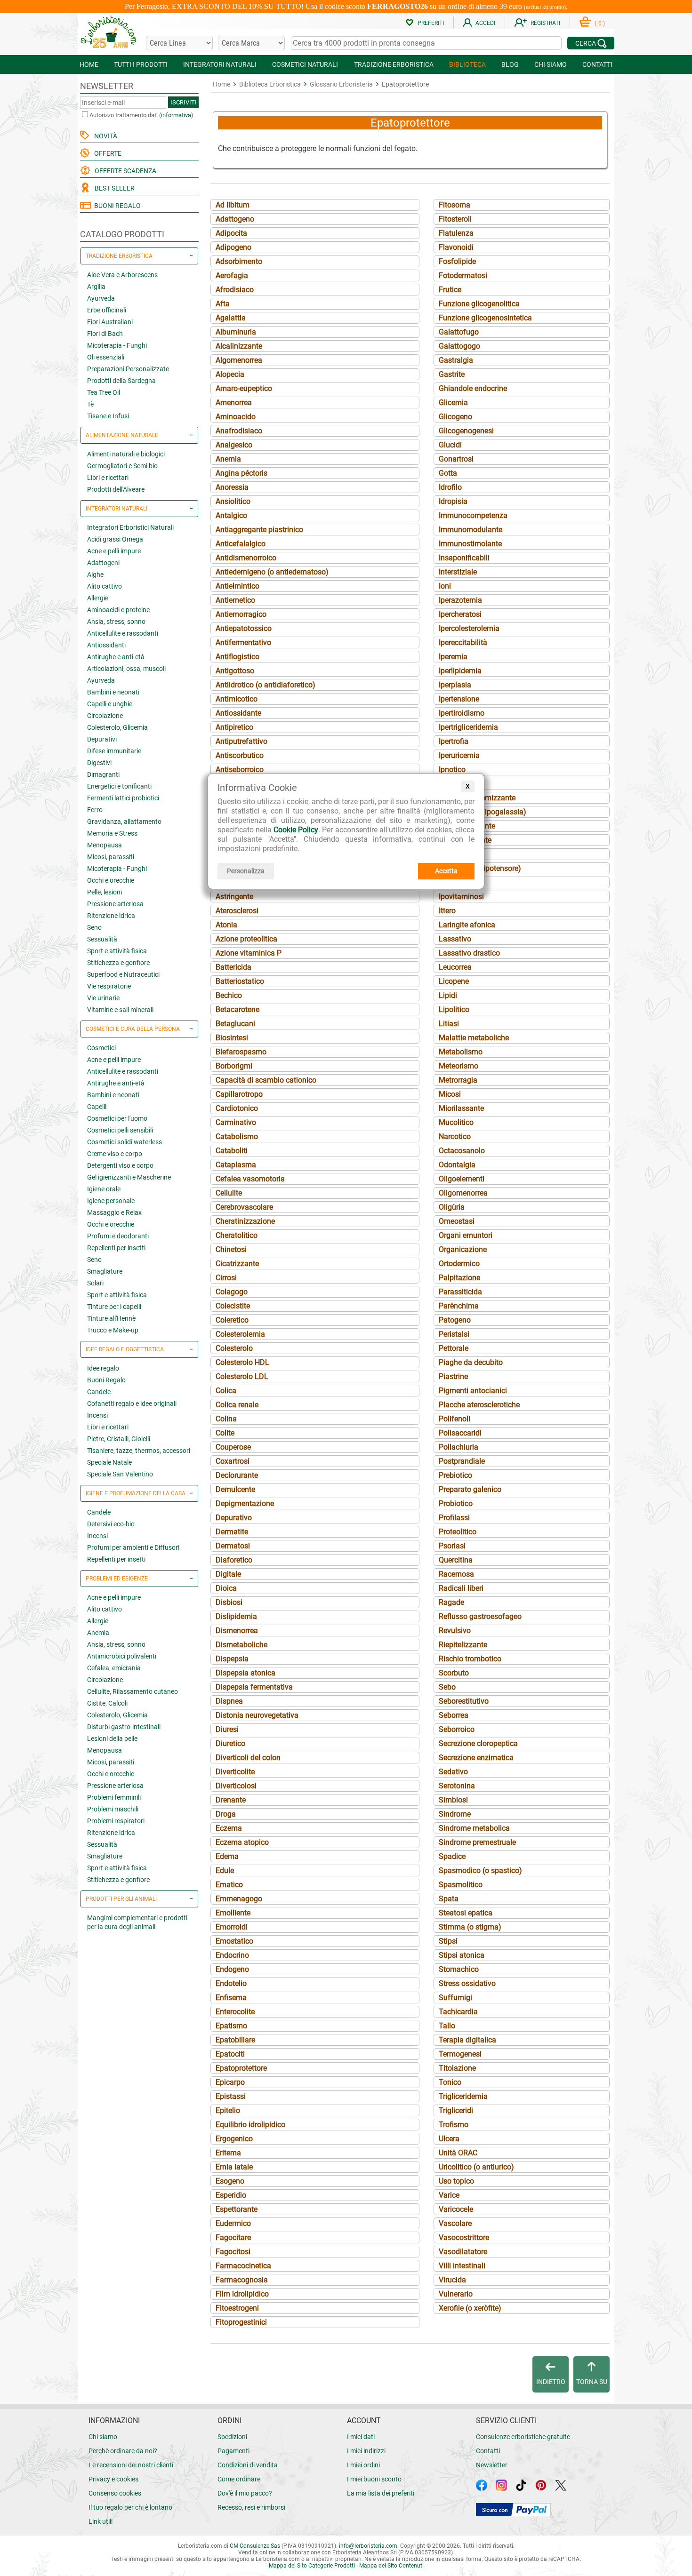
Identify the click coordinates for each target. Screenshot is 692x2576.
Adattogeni (103, 563)
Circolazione (105, 716)
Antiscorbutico (240, 755)
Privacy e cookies (113, 2479)
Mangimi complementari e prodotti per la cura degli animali (137, 1922)
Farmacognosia (242, 2280)
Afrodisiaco (235, 290)
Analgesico (234, 445)
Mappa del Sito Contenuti (391, 2566)
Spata (449, 1899)
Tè (90, 404)
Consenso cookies (115, 2493)
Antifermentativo (243, 642)
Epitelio (228, 2110)
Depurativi (102, 739)
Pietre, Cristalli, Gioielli (119, 1439)
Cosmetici (101, 1048)
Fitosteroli (455, 219)
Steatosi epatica (466, 1913)
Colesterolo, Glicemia (117, 727)
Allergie (98, 598)
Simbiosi (453, 1800)
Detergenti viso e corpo (120, 1165)
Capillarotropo (239, 1094)
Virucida (452, 2280)
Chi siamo (103, 2437)
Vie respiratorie (109, 986)
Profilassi (454, 1518)
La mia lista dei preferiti (381, 2493)
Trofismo (454, 2125)
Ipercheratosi (460, 614)
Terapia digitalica (467, 2040)
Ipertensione (459, 699)
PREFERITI (431, 23)
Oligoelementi (462, 1179)
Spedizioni (232, 2437)
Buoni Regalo (106, 1380)
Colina (226, 1419)
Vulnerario (456, 2294)
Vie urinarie (103, 998)
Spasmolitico (461, 1885)
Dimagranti (103, 774)
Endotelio (231, 1983)
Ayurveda (101, 298)
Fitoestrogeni (237, 2308)
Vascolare (455, 2223)
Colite (225, 1433)
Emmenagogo (239, 1899)
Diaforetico (234, 1560)
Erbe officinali (107, 310)
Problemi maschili (113, 1809)
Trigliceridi (456, 2110)
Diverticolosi (236, 1786)
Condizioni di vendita (248, 2465)
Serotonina (457, 1786)
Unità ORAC (458, 2153)
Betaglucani (235, 1024)
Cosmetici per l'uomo (117, 1118)
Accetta (446, 871)
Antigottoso (235, 671)
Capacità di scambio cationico (266, 1080)
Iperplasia (455, 685)
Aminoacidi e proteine (118, 610)
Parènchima (459, 1306)
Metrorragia (458, 1080)
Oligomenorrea (463, 1193)
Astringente (234, 897)
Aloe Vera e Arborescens (122, 275)
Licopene (454, 981)
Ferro (95, 810)
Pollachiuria (459, 1447)
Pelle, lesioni (105, 892)
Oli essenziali (106, 357)
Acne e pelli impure (114, 551)
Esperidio (231, 2195)
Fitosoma (455, 205)
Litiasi (449, 1024)
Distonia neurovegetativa (257, 1715)
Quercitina (456, 1560)
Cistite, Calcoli (107, 1703)
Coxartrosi (233, 1461)
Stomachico (459, 1969)
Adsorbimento (239, 261)
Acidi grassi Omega (115, 539)
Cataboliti (232, 1151)
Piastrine (453, 1376)
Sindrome (455, 1814)
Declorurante (237, 1475)
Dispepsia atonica (245, 1673)
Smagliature (105, 1271)
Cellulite (229, 1193)
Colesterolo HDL (242, 1362)
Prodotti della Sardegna (121, 381)
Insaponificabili (464, 558)
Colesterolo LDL (242, 1376)
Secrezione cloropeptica (478, 1743)
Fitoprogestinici (241, 2322)
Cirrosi (226, 1278)
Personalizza (246, 871)
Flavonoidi (456, 247)
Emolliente (233, 1913)
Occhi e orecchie (111, 880)
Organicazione (463, 1249)
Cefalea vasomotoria (250, 1179)
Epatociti (230, 2054)
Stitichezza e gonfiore (118, 963)
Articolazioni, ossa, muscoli (126, 669)
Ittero (447, 911)
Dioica (226, 1588)
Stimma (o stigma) (470, 1927)
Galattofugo (459, 332)
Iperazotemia (460, 600)
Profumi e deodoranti (118, 1236)
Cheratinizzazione (245, 1221)
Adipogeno (233, 247)
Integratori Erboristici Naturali (130, 527)
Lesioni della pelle (112, 1739)
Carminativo (236, 1122)
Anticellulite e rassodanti (123, 633)
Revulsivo (455, 1631)
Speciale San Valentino (120, 1474)
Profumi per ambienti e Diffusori (133, 1547)
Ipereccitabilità (463, 642)
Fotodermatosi (463, 275)
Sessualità (102, 939)
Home (221, 84)
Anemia (98, 1633)
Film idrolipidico (242, 2294)
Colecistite (233, 1306)
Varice (449, 2195)
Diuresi (227, 1729)
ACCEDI (485, 23)
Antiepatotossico (244, 628)
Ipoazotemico (461, 784)
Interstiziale (458, 572)
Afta (223, 304)
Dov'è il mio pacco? (245, 2493)
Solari (95, 1283)
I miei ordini (363, 2465)
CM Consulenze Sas (255, 2546)
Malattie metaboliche (474, 1038)
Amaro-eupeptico (244, 388)
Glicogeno (455, 417)
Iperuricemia (459, 755)
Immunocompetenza (473, 515)
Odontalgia (457, 1165)
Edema (227, 1856)
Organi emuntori (466, 1235)
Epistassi (231, 2096)
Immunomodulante (471, 530)
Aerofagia (232, 275)
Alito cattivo (105, 586)
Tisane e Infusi (108, 416)
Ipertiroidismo (462, 713)
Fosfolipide (457, 261)
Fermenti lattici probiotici (123, 798)
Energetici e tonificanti (119, 786)
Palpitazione (459, 1278)
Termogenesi (460, 2054)
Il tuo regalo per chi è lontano (130, 2507)
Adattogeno (235, 219)
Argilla (96, 287)
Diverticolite (235, 1772)
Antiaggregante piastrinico (259, 530)
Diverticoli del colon (248, 1758)
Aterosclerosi (237, 911)
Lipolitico (454, 1009)
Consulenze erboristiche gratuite (523, 2437)
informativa (176, 115)
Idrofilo (450, 487)
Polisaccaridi (460, 1433)
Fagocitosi (233, 2252)
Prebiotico (455, 1475)
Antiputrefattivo (241, 741)
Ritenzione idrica (111, 916)
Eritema (228, 2153)
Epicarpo (230, 2082)
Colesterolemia (240, 1334)
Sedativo (453, 1772)
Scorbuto (454, 1673)
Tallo (447, 2026)
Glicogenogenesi (466, 431)
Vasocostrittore (464, 2237)
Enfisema (231, 1998)
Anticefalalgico (241, 544)
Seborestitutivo (464, 1701)
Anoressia (232, 487)
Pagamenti (233, 2451)
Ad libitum (233, 205)
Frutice (450, 290)
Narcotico (455, 1136)
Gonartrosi (456, 459)
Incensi (97, 1415)
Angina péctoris (241, 473)
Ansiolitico (233, 501)
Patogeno (455, 1320)
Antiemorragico (241, 614)
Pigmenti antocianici (473, 1391)
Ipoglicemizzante (467, 826)
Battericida (233, 967)
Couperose (233, 1447)
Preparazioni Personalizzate (128, 369)
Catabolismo (237, 1136)
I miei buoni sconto (374, 2479)
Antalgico (231, 515)
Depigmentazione (245, 1503)
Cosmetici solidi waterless (125, 1142)
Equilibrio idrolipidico (250, 2125)
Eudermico (233, 2223)
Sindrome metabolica (474, 1828)
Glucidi (450, 445)
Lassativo (455, 939)
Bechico (229, 995)
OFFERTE (106, 153)
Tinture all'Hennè (111, 1318)
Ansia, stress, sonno (116, 622)
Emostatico (234, 1941)
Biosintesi (232, 1038)
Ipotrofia (453, 882)
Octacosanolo (462, 1151)
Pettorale (454, 1348)
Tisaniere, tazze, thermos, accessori (139, 1451)
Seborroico (457, 1729)
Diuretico (230, 1743)
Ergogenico (234, 2139)
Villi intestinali (462, 2266)
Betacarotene (237, 1009)
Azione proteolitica (246, 939)
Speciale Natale (109, 1462)
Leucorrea (455, 967)
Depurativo (234, 1518)
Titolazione (457, 2068)
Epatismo (231, 2026)
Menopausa (105, 845)
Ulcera (449, 2139)
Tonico (450, 2082)
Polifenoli (455, 1419)
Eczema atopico (242, 1842)
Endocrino (232, 1955)
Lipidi (448, 995)
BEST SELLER (113, 188)
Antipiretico (234, 727)
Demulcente (235, 1489)
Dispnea (229, 1701)
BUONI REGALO (116, 206)
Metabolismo (461, 1052)
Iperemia (453, 657)
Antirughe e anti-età (116, 657)
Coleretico (232, 1320)
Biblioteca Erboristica (270, 84)
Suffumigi (455, 1998)
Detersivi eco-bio (111, 1524)
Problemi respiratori (116, 1821)
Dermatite (232, 1532)
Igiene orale (104, 1189)
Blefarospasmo (241, 1052)
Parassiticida (460, 1292)
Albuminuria (236, 332)
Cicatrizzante (237, 1264)
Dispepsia (232, 1659)
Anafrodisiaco (239, 431)
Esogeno (230, 2181)
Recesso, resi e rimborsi (251, 2507)
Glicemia (453, 403)
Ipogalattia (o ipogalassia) (483, 812)
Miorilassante (461, 1108)
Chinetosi (231, 1249)
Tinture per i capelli (114, 1307)
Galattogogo (459, 346)
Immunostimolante (470, 544)
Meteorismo (459, 1066)
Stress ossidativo (467, 1983)
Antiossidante (238, 713)
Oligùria (452, 1207)
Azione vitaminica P (249, 953)
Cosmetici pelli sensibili (120, 1130)
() (600, 24)
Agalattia (231, 318)
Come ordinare (239, 2479)
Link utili (101, 2521)
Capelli (97, 1107)
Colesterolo (234, 1348)
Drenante (231, 1800)
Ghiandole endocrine (473, 388)
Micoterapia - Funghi (117, 345)
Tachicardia (458, 2012)
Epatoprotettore (241, 2068)
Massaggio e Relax (114, 1212)
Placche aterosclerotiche (479, 1405)
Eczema (229, 1828)
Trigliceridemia (463, 2096)
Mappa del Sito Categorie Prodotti (312, 2566)
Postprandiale (462, 1461)
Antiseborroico (240, 770)
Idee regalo (103, 1368)
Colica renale (237, 1405)
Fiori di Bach (105, 334)
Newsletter (492, 2465)
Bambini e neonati (113, 692)
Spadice (452, 1856)
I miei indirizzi (366, 2451)
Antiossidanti (106, 645)
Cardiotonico (237, 1108)
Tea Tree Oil (104, 392)
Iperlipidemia (460, 671)
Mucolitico (456, 1122)
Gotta (448, 473)
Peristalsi (454, 1334)
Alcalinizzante (239, 346)
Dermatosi (233, 1546)
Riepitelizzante (463, 1645)
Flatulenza (456, 233)
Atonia (226, 925)
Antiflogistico (237, 657)
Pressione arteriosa (115, 904)
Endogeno (232, 1969)
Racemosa (456, 1574)
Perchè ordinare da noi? (123, 2451)
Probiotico (456, 1503)
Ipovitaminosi (461, 897)
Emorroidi (232, 1927)
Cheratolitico (237, 1235)
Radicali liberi (461, 1588)
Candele (99, 1392)
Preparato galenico (470, 1489)
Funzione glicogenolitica (479, 304)
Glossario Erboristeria (341, 84)
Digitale (228, 1574)
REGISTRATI (545, 23)
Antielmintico (237, 586)
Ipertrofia (454, 741)
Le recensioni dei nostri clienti (131, 2465)
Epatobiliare (235, 2040)
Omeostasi (457, 1221)
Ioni (445, 586)
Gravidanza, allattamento (124, 821)
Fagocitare (233, 2237)
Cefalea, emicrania (114, 1668)
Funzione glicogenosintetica (485, 318)
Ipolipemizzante (465, 840)
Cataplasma (236, 1165)
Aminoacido (236, 417)
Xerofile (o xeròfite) (470, 2308)
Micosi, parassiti (111, 857)
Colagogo (232, 1292)
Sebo (447, 1687)
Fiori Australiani (110, 322)
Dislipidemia (236, 1616)
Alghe (95, 574)
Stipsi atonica (462, 1955)
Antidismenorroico (246, 558)
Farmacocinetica (243, 2266)
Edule (225, 1870)
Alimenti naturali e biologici (126, 454)
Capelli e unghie (110, 704)
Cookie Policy (296, 830)
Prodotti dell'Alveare (116, 489)
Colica (226, 1391)
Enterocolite (235, 2012)
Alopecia (230, 374)
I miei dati (361, 2437)
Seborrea (454, 1715)
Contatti (488, 2451)
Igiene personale (111, 1201)
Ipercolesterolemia (469, 628)
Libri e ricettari (108, 478)
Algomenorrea (239, 360)
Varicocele (456, 2209)
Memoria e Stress (112, 833)
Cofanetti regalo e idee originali (132, 1404)
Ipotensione (458, 854)
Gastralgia (456, 360)
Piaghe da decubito (471, 1362)
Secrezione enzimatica (476, 1758)
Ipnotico (452, 770)
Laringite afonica (467, 925)
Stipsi (448, 1941)
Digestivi (99, 763)
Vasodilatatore (463, 2252)
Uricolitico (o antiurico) (476, 2167)
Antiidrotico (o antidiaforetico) (266, 685)
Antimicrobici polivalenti (122, 1656)
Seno (94, 927)
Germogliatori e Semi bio (122, 466)
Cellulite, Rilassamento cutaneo (133, 1691)
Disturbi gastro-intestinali (124, 1727)
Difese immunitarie (114, 751)
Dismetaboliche (241, 1645)
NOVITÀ (104, 136)
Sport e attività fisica (117, 951)
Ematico (229, 1885)
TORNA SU (592, 2382)
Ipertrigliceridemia (468, 727)
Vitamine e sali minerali (120, 1010)
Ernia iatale (234, 2167)
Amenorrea (234, 403)
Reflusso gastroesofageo (480, 1616)
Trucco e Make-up (113, 1330)
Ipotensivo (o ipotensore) (480, 868)
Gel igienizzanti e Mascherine (129, 1177)
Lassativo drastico (469, 953)
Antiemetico (235, 600)
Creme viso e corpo (115, 1154)
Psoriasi (452, 1546)
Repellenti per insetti (116, 1248)
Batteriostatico (240, 981)
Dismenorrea (237, 1631)
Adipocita (231, 233)
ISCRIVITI (184, 102)
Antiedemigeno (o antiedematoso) (272, 572)
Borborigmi (234, 1066)
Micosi (450, 1094)
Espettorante (237, 2209)
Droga (226, 1814)
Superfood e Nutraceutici (123, 974)
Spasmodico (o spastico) (480, 1870)
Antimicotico (237, 699)
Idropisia (453, 501)
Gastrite (452, 374)
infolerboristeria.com (368, 2546)
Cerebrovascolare (244, 1207)
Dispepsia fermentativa (254, 1687)
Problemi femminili (114, 1797)
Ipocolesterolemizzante (477, 798)
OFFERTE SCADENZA (124, 171)
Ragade (451, 1602)
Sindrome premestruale (477, 1842)
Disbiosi (229, 1602)
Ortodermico (459, 1264)
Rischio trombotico (470, 1659)
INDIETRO (551, 2382)
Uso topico (456, 2181)
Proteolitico (458, 1532)
